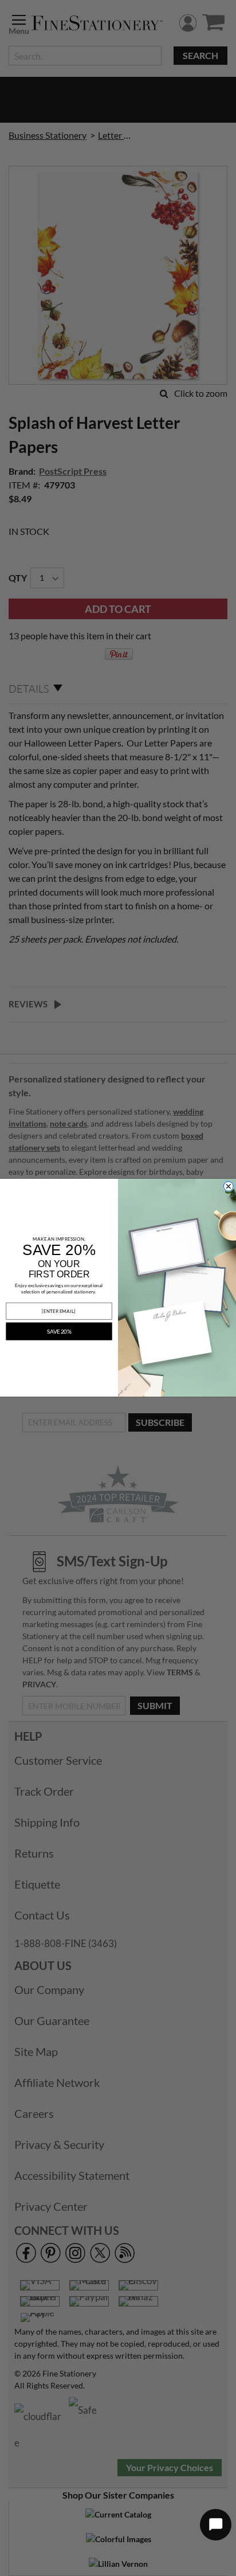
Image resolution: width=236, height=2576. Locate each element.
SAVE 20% (59, 1331)
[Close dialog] (229, 1187)
